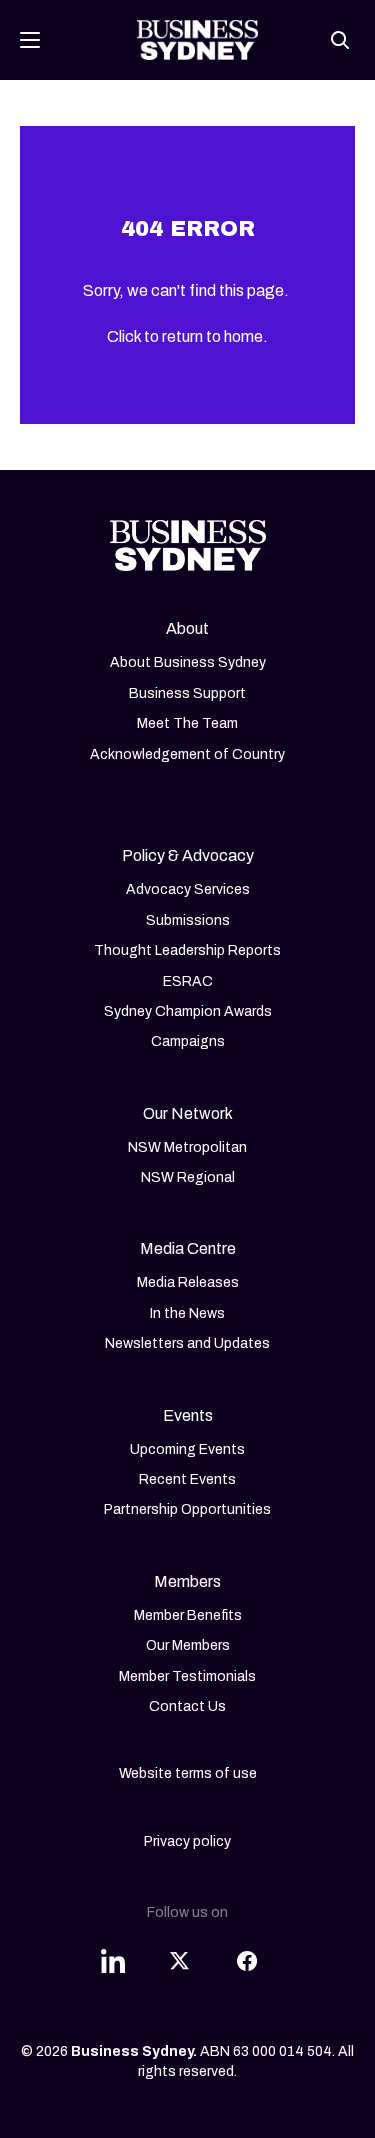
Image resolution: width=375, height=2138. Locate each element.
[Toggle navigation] (30, 40)
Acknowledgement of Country (187, 754)
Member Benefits (188, 1615)
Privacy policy (187, 1841)
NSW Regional (188, 1177)
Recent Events (187, 1479)
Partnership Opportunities (187, 1509)
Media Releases (188, 1282)
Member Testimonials (187, 1676)
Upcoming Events (187, 1449)
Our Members (188, 1645)
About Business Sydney (188, 662)
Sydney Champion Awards (188, 1011)
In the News (187, 1313)
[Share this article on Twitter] (180, 1949)
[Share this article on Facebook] (247, 1949)
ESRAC (188, 981)
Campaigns (188, 1041)
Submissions (188, 920)
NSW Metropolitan (187, 1147)
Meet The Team (187, 723)
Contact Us (187, 1706)
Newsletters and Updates (187, 1343)
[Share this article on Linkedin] (113, 1949)
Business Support (187, 693)
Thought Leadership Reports (187, 950)
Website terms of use (188, 1773)
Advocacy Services (188, 889)
